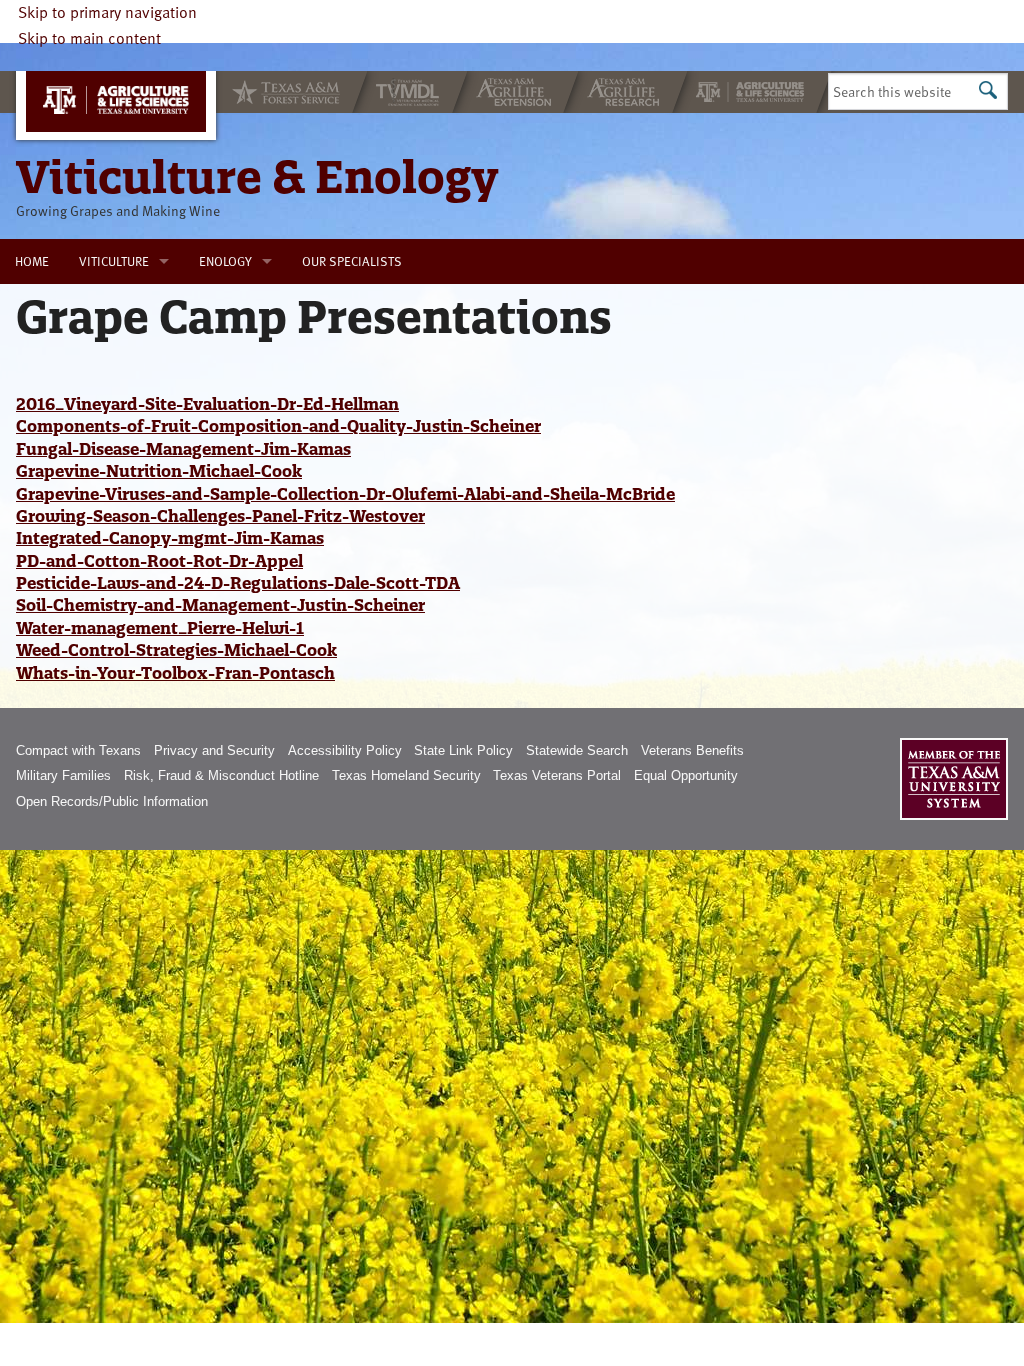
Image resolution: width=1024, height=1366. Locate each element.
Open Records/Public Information (112, 801)
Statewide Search (577, 750)
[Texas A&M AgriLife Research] (625, 92)
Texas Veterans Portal (557, 775)
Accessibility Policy (345, 750)
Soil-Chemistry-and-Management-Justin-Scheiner (220, 605)
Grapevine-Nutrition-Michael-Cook (159, 471)
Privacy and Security (214, 750)
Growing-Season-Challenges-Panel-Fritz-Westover (220, 516)
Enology (225, 261)
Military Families (63, 775)
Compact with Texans (78, 750)
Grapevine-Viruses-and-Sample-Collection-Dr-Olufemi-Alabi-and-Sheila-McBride (345, 494)
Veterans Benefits (692, 750)
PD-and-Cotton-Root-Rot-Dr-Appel (159, 561)
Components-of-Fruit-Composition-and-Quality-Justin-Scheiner (278, 426)
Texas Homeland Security (406, 775)
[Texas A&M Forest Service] (284, 92)
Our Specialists (352, 261)
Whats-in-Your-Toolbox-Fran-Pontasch (175, 673)
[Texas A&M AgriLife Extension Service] (515, 92)
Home (32, 261)
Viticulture (114, 261)
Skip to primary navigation (107, 12)
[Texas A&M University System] (954, 779)
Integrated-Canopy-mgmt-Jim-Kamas (170, 538)
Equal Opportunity (686, 775)
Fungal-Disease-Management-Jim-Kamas (183, 449)
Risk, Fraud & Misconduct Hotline (221, 775)
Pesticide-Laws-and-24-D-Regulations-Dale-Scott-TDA (238, 583)
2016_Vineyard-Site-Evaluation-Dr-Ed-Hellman (207, 404)
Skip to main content (89, 38)
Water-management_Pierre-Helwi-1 (160, 628)
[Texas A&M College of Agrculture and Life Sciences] (752, 92)
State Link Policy (463, 750)
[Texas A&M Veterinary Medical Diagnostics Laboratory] (410, 92)
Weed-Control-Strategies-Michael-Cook (176, 650)
